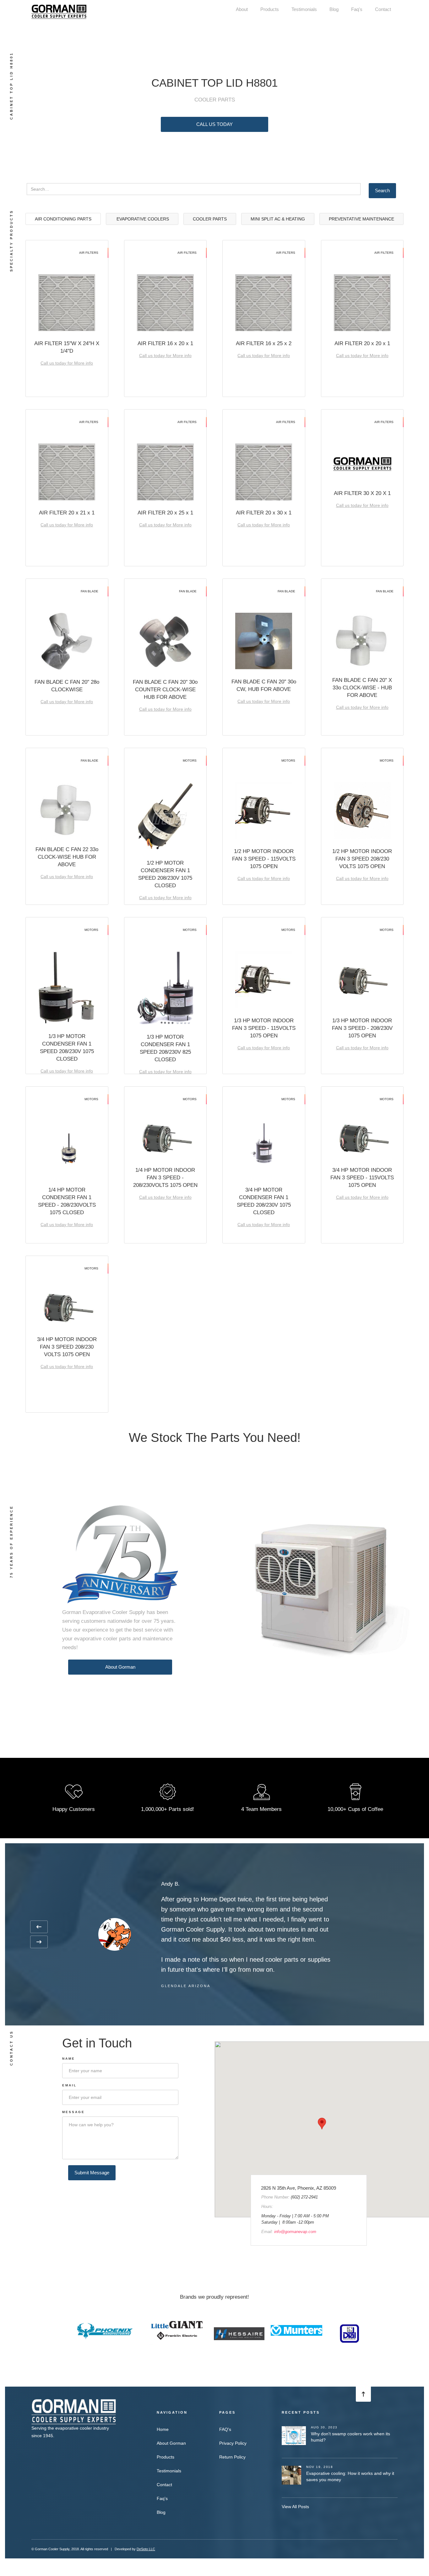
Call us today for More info (67, 363)
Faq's (357, 9)
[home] (59, 11)
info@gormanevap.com (295, 2232)
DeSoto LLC (146, 2549)
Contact (383, 9)
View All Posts (295, 2507)
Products (270, 9)
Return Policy (232, 2457)
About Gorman (120, 1667)
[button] (39, 1927)
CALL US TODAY (215, 124)
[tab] (63, 219)
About (242, 9)
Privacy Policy (233, 2443)
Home (163, 2429)
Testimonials (304, 9)
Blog (334, 9)
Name (69, 2059)
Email (69, 2085)
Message (73, 2112)
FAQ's (225, 2429)
